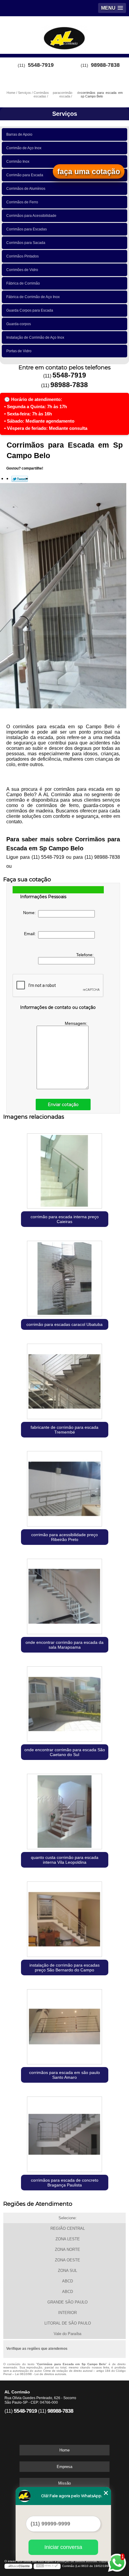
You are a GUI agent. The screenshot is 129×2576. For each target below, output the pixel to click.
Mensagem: (77, 1023)
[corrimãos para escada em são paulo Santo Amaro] (65, 2025)
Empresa (64, 2467)
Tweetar (20, 479)
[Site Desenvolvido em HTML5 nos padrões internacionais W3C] (47, 2566)
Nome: (31, 913)
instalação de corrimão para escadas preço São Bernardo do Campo (64, 1967)
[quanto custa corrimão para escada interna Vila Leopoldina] (65, 1810)
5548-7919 (41, 65)
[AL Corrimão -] (64, 34)
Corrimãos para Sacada (26, 243)
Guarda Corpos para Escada (30, 310)
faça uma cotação (89, 171)
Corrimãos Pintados (22, 256)
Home (64, 2450)
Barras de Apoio (19, 134)
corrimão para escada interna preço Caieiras (65, 1219)
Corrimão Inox (18, 162)
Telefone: (85, 955)
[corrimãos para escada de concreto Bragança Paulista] (65, 2133)
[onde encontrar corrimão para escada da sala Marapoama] (65, 1595)
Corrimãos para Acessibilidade (31, 216)
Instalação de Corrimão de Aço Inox (35, 337)
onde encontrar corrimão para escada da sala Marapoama (64, 1645)
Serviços (65, 114)
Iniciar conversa (63, 2547)
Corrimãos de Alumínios (26, 189)
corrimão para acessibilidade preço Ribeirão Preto (64, 1537)
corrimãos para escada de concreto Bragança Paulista (65, 2183)
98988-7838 (105, 65)
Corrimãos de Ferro (22, 202)
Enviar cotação (63, 1105)
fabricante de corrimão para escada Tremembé (64, 1430)
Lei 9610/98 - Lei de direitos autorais (40, 2374)
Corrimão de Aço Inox (24, 148)
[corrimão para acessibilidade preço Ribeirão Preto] (65, 1487)
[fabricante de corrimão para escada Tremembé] (65, 1380)
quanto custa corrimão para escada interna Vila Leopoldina (65, 1860)
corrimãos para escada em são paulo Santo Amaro (64, 2075)
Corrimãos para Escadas (27, 229)
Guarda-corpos (19, 324)
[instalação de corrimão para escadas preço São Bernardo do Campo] (65, 1918)
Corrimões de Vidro (22, 270)
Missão (64, 2483)
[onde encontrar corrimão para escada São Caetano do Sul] (65, 1702)
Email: (31, 934)
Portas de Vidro (19, 351)
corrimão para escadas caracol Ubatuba (64, 1324)
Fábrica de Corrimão (23, 283)
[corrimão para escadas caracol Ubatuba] (65, 1277)
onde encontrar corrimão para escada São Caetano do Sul (65, 1752)
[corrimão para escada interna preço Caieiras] (65, 1169)
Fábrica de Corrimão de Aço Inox (33, 297)
